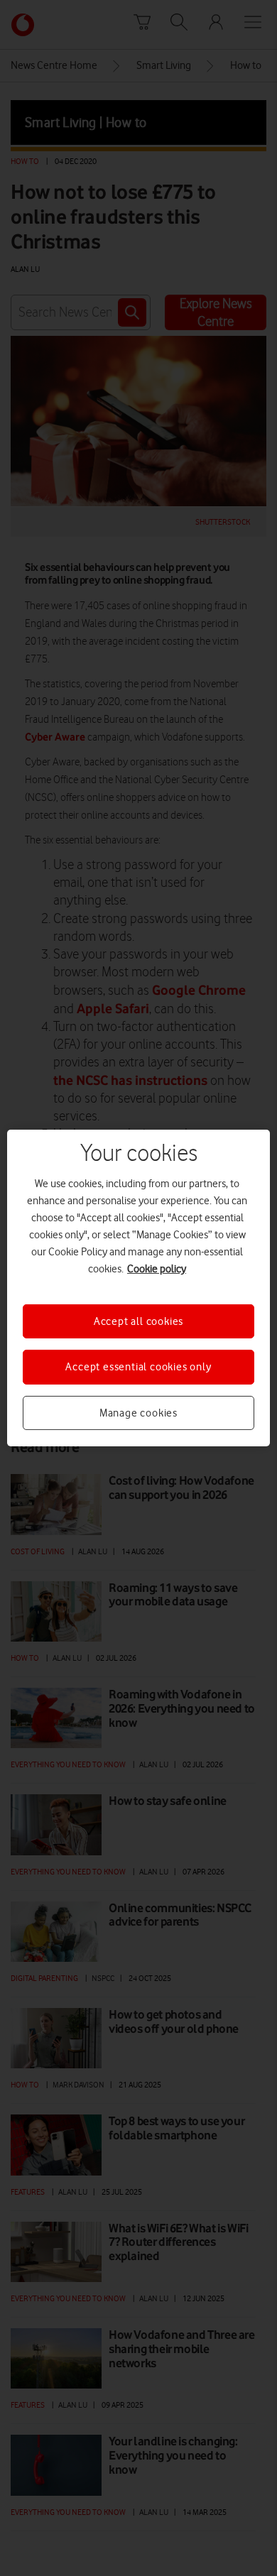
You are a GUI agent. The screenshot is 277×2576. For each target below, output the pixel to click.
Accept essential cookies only (138, 1367)
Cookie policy (157, 1269)
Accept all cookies (138, 1321)
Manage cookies (138, 1413)
